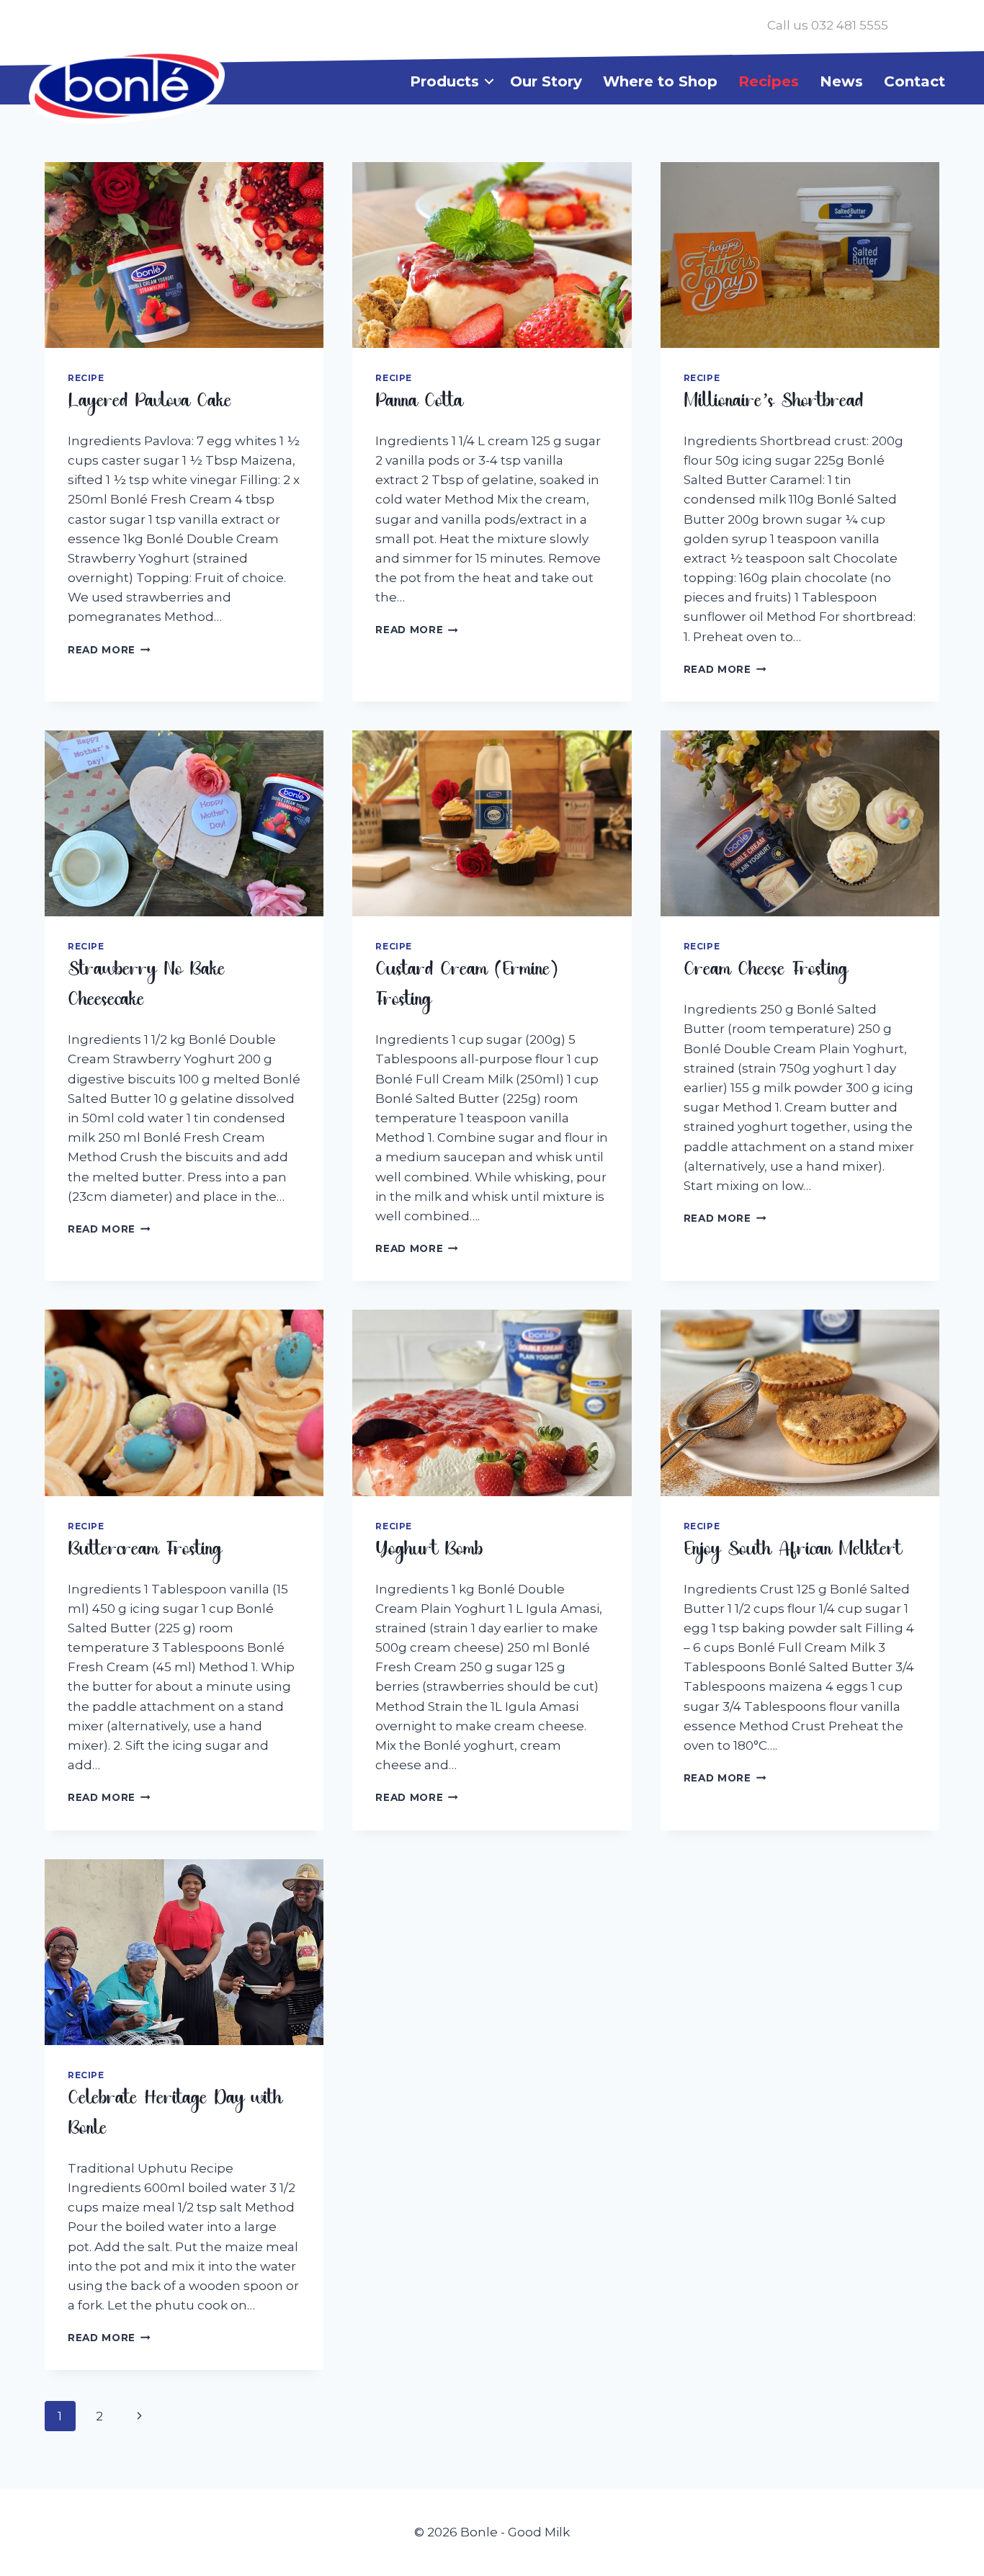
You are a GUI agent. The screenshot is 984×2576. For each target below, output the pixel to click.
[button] (489, 81)
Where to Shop (660, 81)
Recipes (769, 81)
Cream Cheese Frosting (766, 972)
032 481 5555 (850, 25)
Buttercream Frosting (145, 1552)
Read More (109, 650)
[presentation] (184, 255)
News (841, 81)
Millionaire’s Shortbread (774, 404)
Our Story (546, 81)
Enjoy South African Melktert (793, 1552)
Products (444, 81)
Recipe (86, 378)
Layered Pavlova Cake (150, 404)
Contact (914, 81)
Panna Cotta (419, 404)
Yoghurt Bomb (429, 1552)
